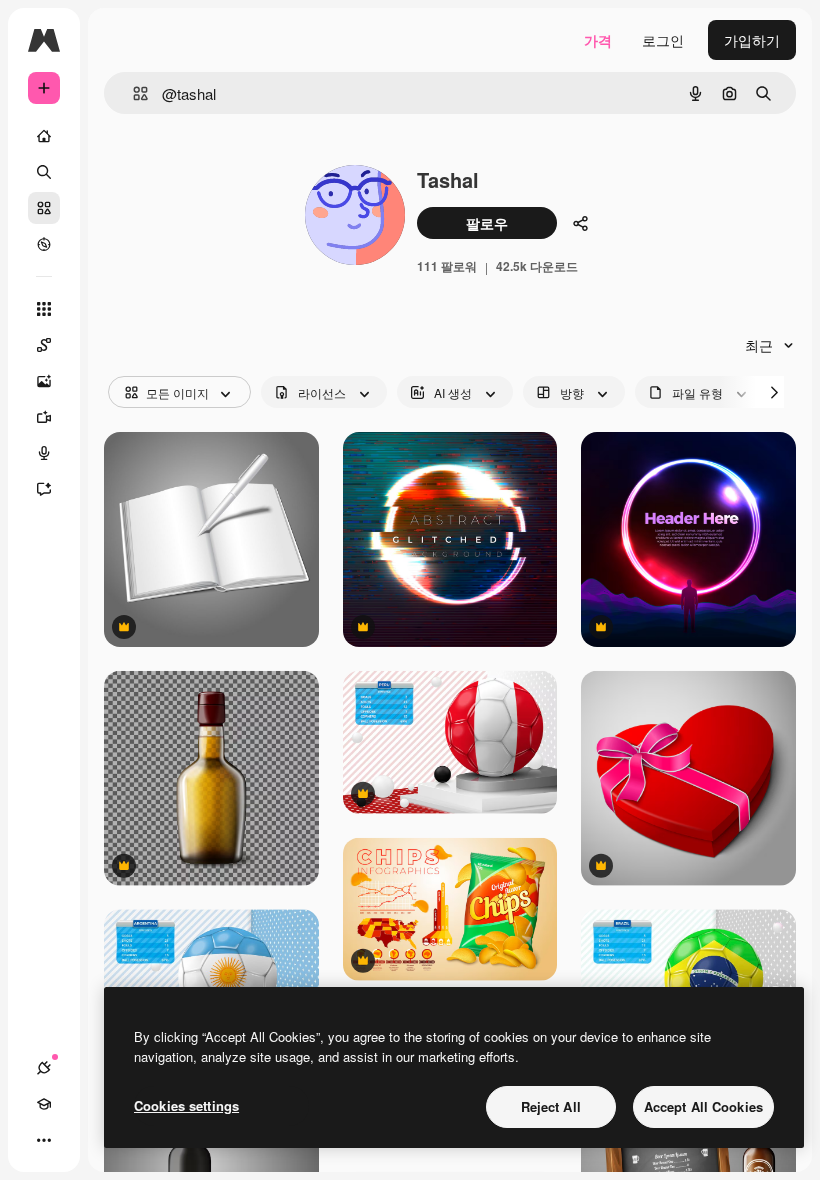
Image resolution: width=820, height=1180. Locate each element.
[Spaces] (44, 345)
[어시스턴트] (44, 489)
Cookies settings (186, 1105)
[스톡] (44, 208)
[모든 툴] (44, 309)
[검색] (44, 172)
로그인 (663, 40)
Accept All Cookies (703, 1106)
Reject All (551, 1106)
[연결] (44, 1068)
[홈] (44, 136)
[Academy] (44, 1104)
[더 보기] (44, 1140)
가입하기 (752, 40)
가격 (598, 40)
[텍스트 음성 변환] (44, 453)
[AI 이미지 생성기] (44, 381)
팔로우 (487, 223)
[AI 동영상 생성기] (44, 417)
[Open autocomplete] (132, 93)
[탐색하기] (44, 244)
